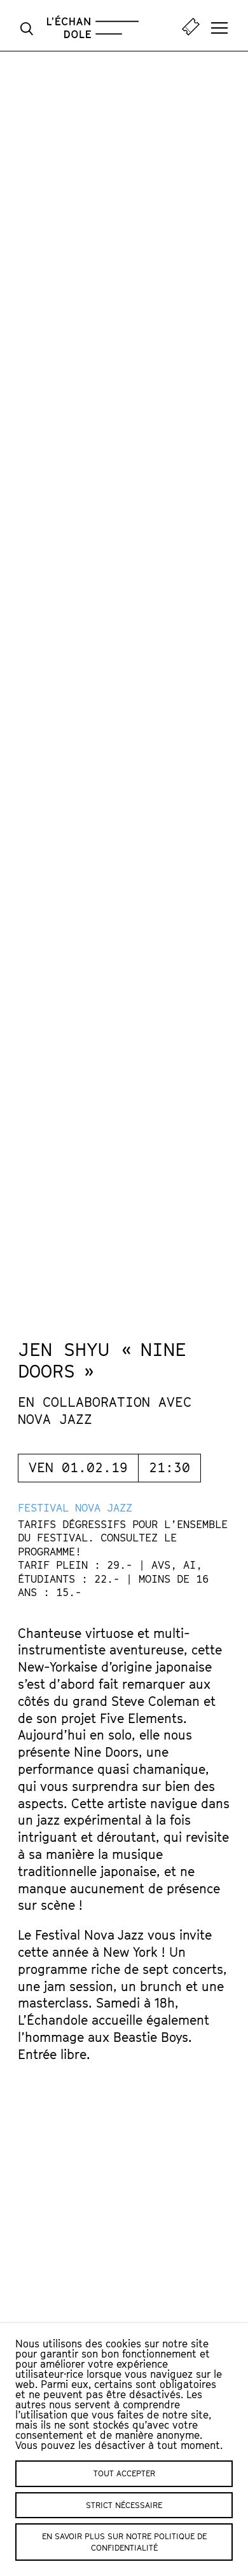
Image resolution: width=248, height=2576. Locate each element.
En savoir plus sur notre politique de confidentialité (124, 2542)
